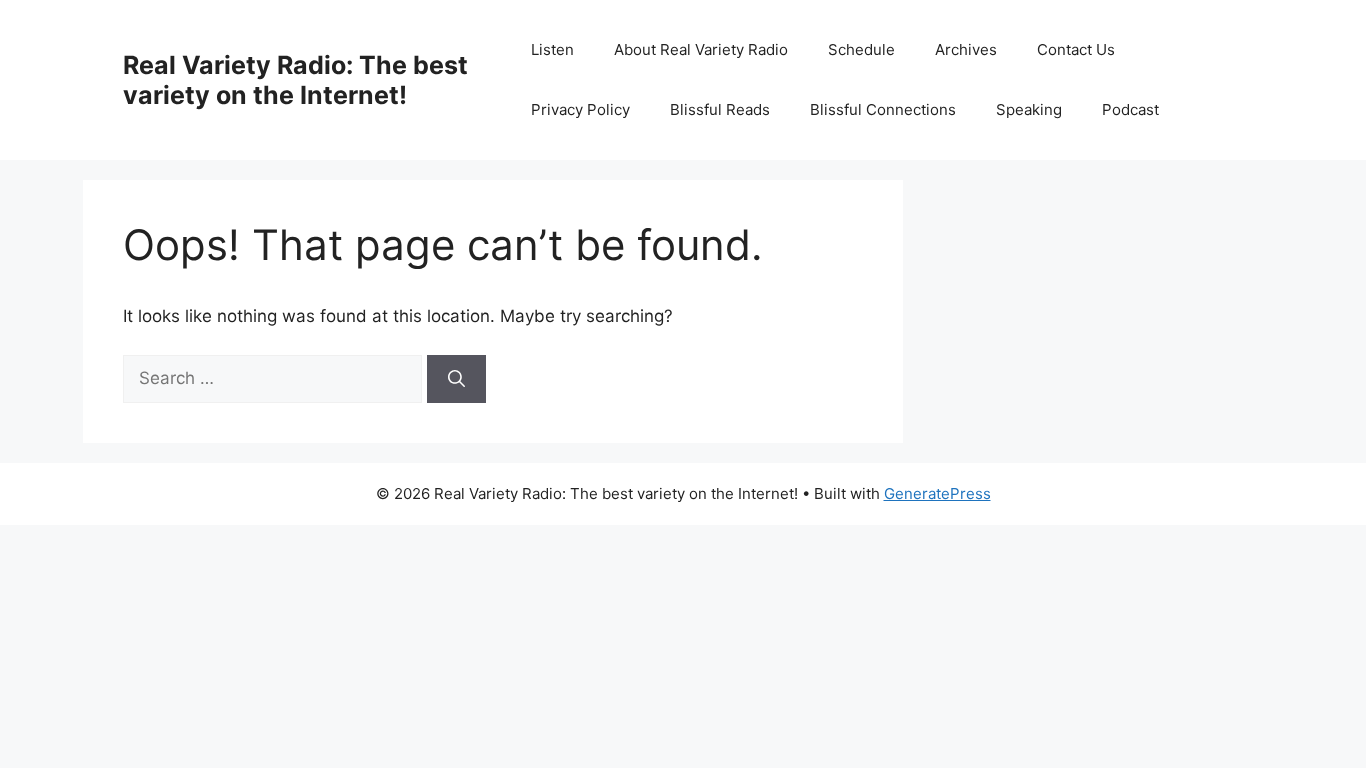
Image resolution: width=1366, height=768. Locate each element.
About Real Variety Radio (701, 49)
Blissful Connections (883, 109)
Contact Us (1076, 49)
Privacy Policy (580, 109)
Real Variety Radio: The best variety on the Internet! (295, 80)
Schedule (861, 49)
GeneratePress (937, 493)
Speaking (1029, 109)
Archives (966, 49)
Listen (552, 49)
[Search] (456, 379)
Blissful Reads (720, 109)
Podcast (1130, 109)
